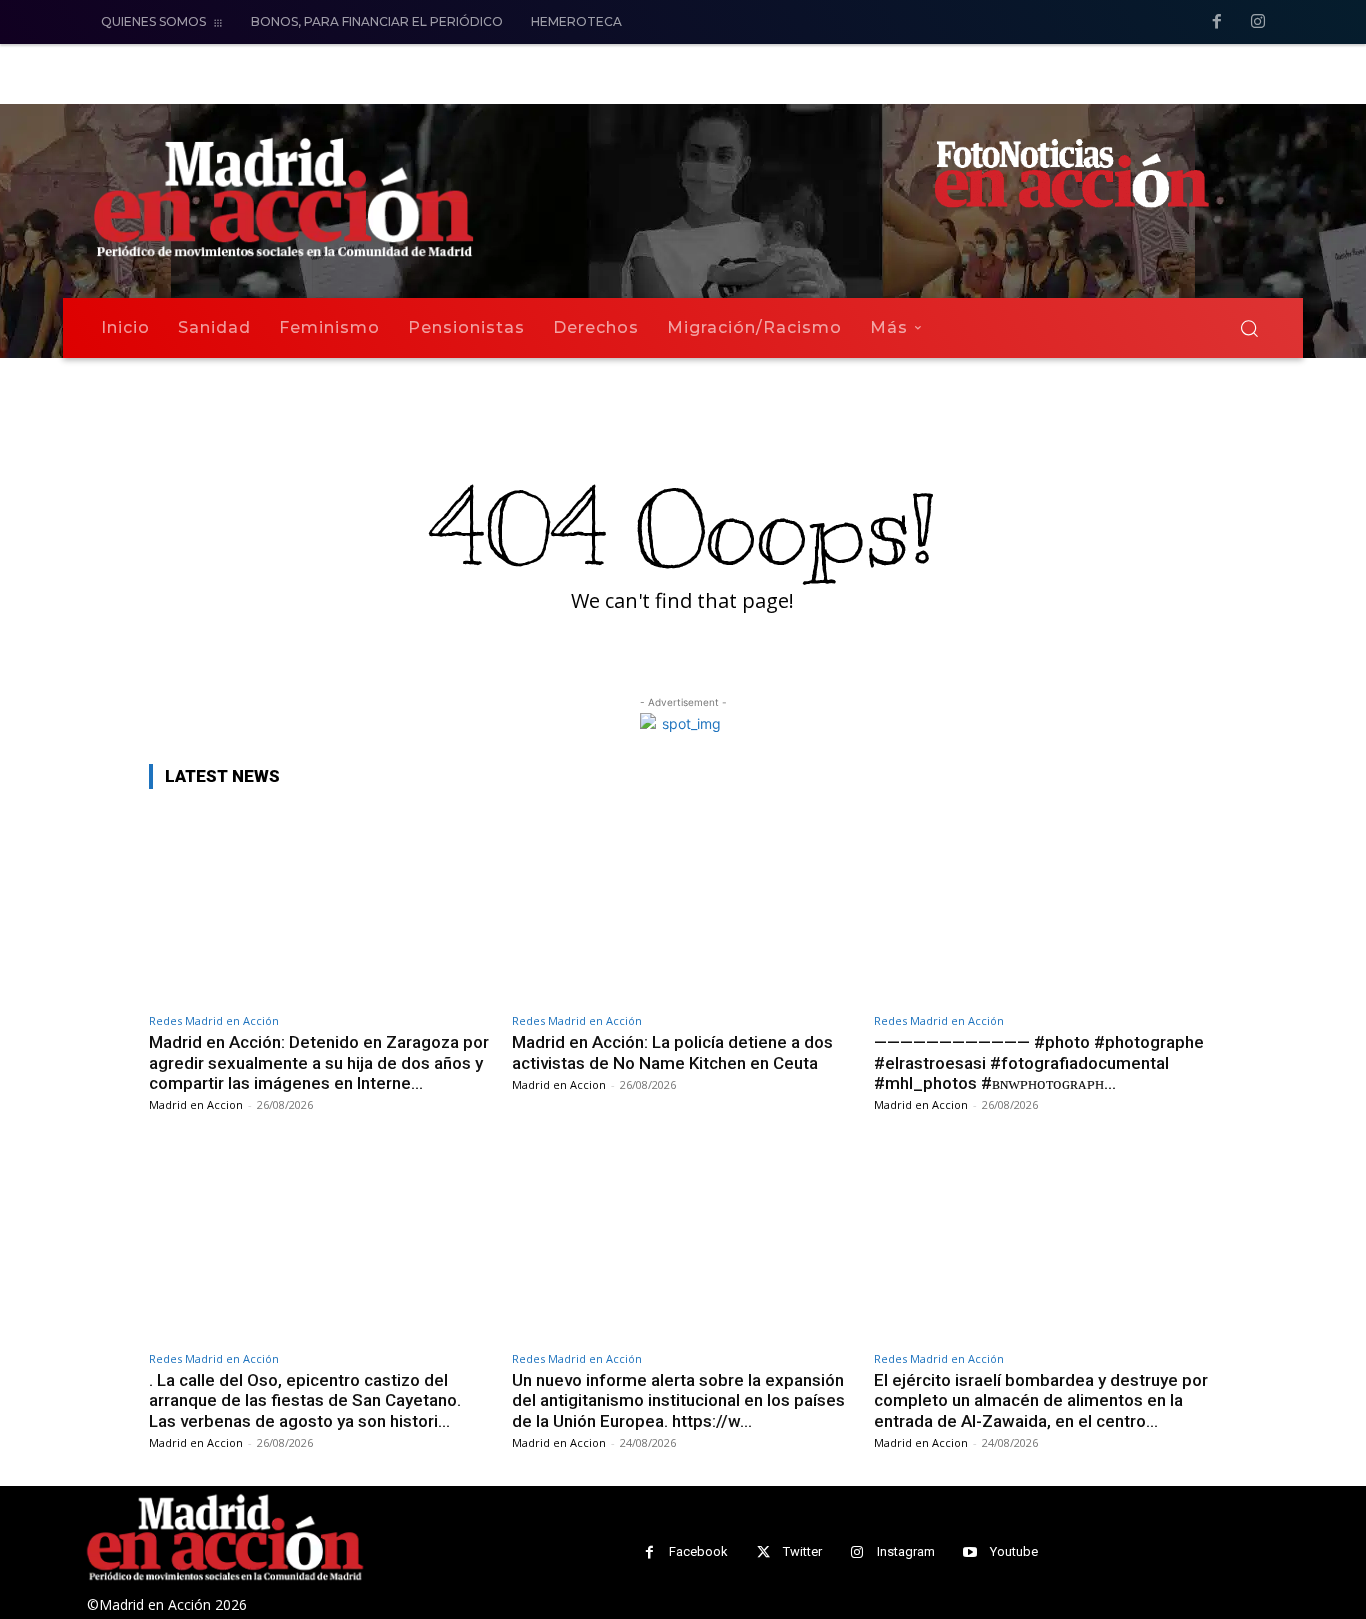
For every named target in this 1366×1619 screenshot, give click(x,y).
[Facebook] (1217, 23)
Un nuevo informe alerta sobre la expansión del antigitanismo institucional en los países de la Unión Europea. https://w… (678, 1400)
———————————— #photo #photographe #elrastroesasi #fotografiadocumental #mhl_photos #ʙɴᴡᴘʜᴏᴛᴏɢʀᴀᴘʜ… (1039, 1062)
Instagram (906, 1551)
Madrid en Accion (196, 1104)
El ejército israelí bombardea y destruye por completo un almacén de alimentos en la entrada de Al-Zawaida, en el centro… (1041, 1400)
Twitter (802, 1551)
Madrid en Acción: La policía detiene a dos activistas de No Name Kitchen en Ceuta (672, 1052)
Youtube (1014, 1551)
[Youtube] (970, 1552)
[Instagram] (1258, 23)
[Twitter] (763, 1552)
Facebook (698, 1551)
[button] (1249, 328)
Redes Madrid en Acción (214, 1020)
